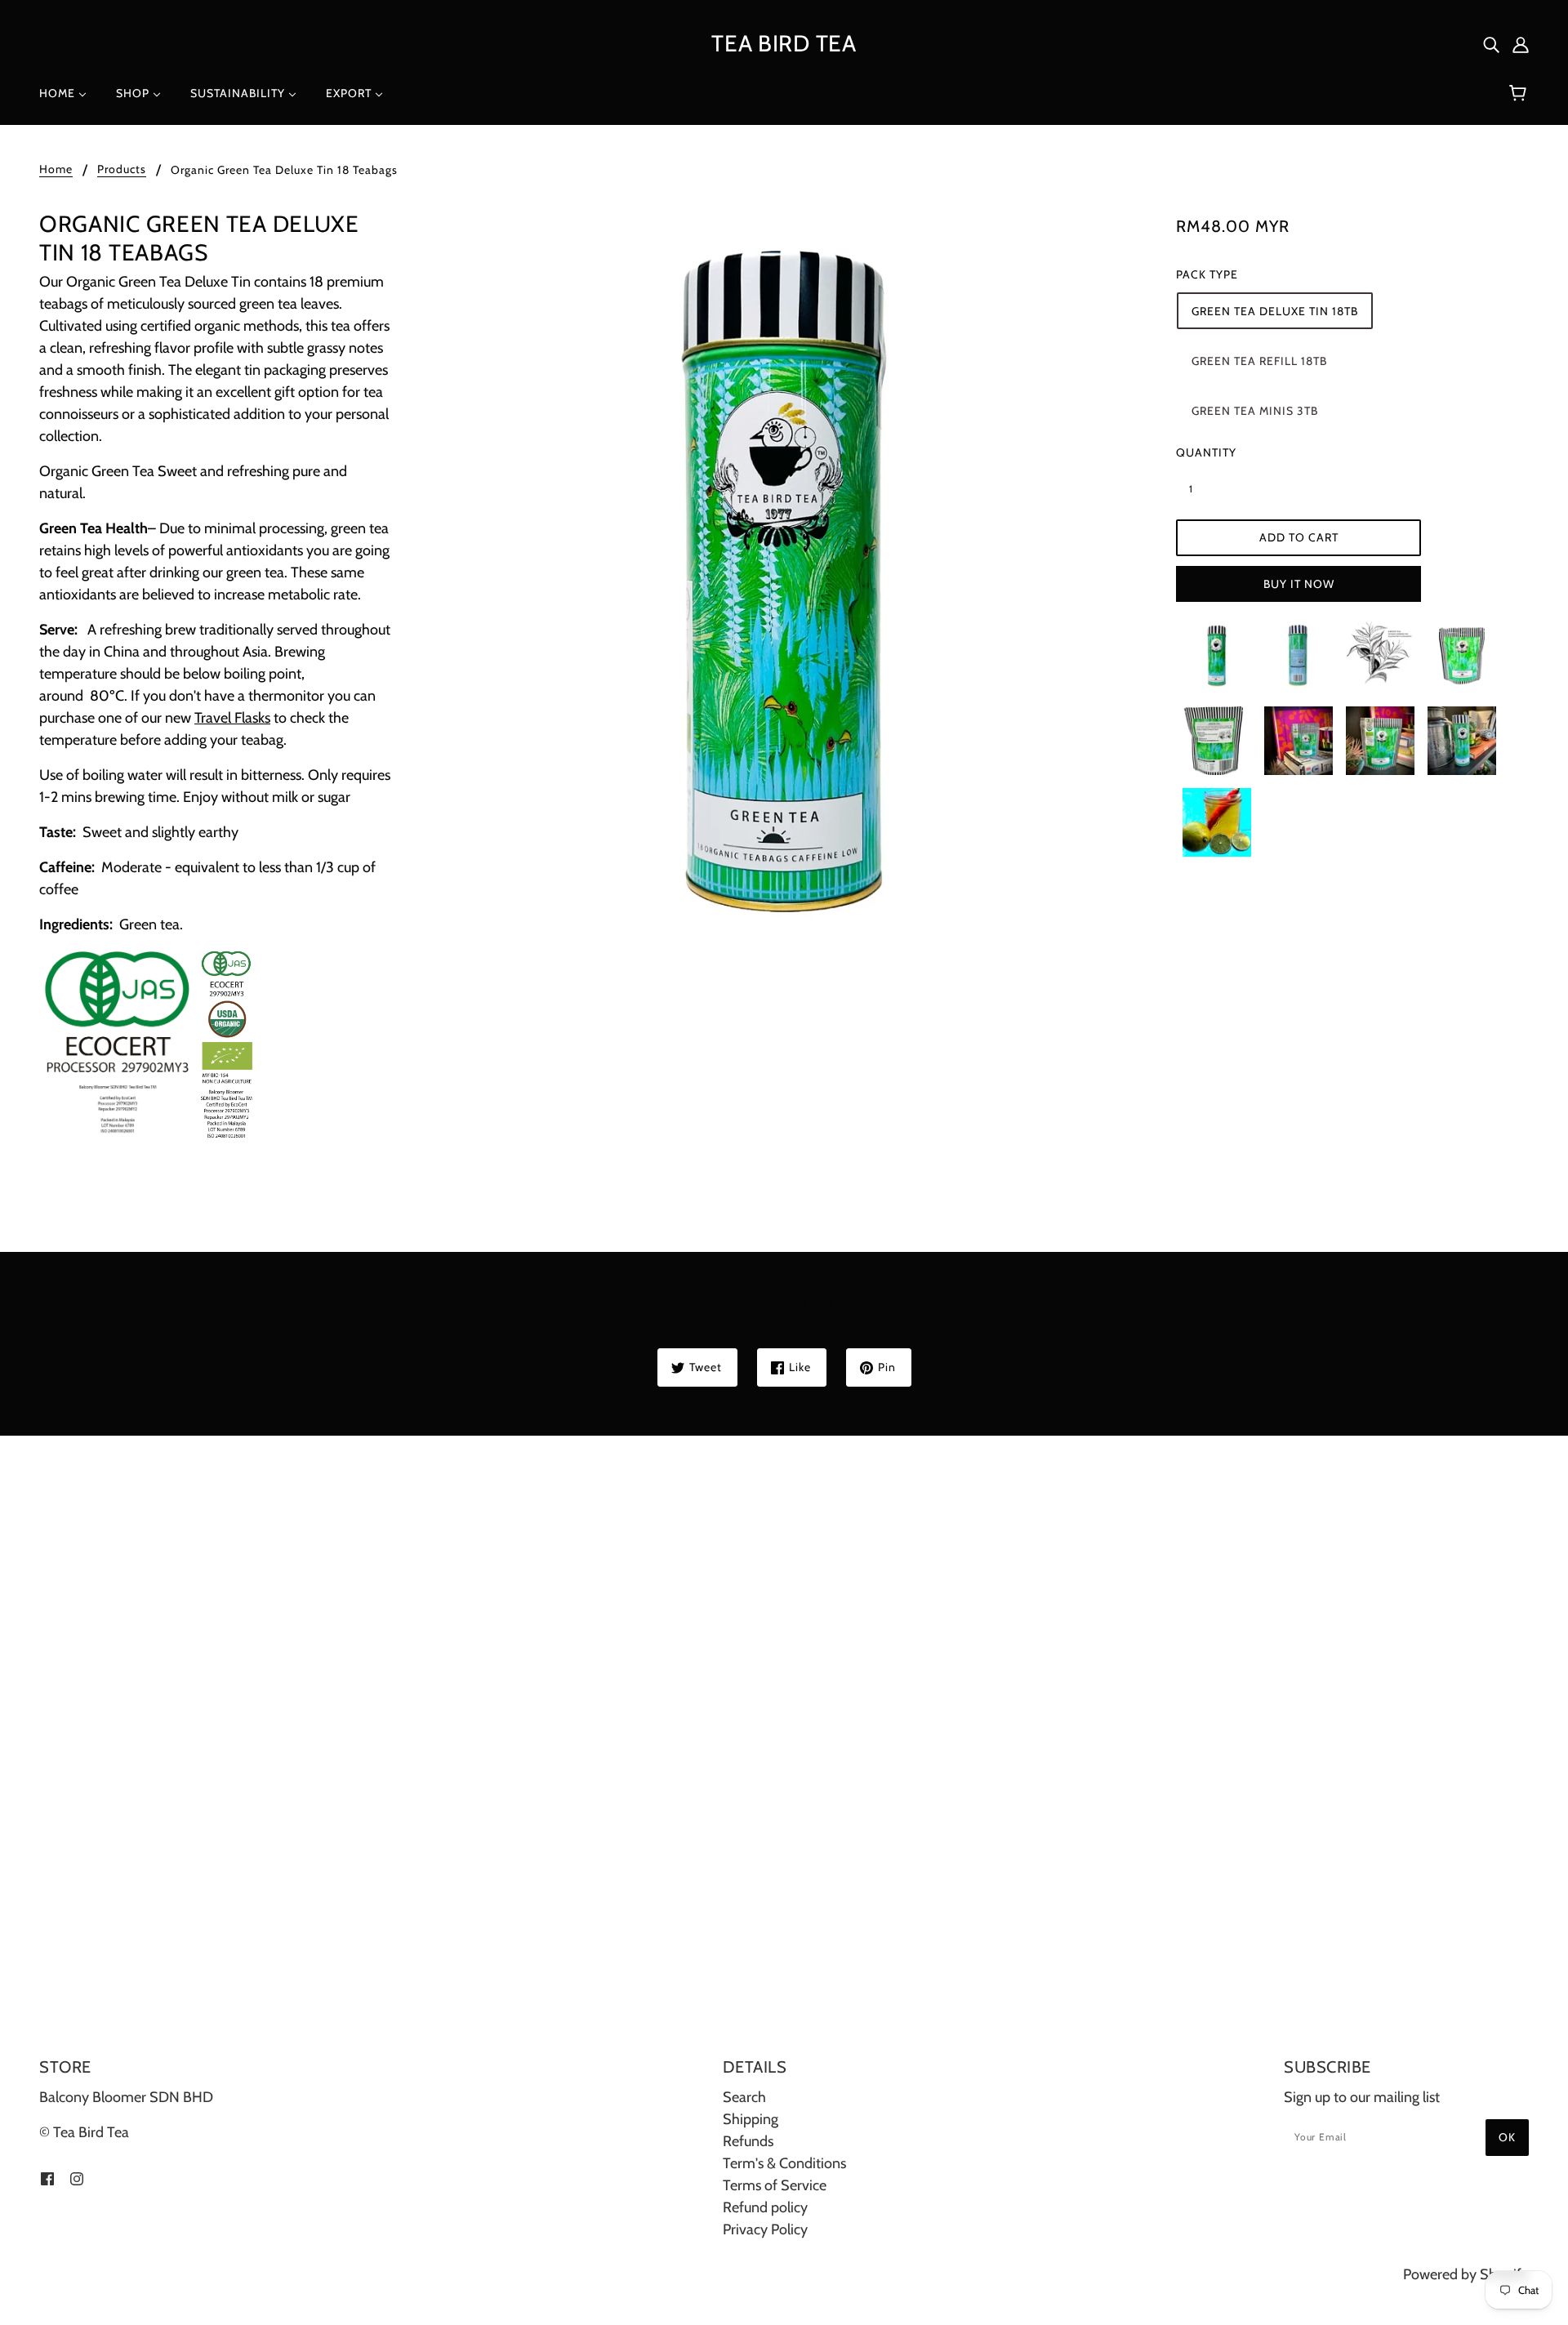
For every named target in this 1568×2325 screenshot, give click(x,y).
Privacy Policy (765, 2229)
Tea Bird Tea (784, 43)
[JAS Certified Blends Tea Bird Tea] (148, 1042)
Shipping (751, 2119)
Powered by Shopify (1466, 2274)
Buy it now (1299, 584)
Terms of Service (775, 2185)
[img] (1491, 44)
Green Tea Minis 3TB (1255, 411)
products (122, 170)
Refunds (748, 2141)
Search (744, 2097)
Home (56, 170)
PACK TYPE (1207, 274)
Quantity (1200, 452)
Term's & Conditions (784, 2163)
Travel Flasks (232, 718)
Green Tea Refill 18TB (1259, 361)
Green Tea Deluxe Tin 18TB (1275, 311)
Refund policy (765, 2207)
